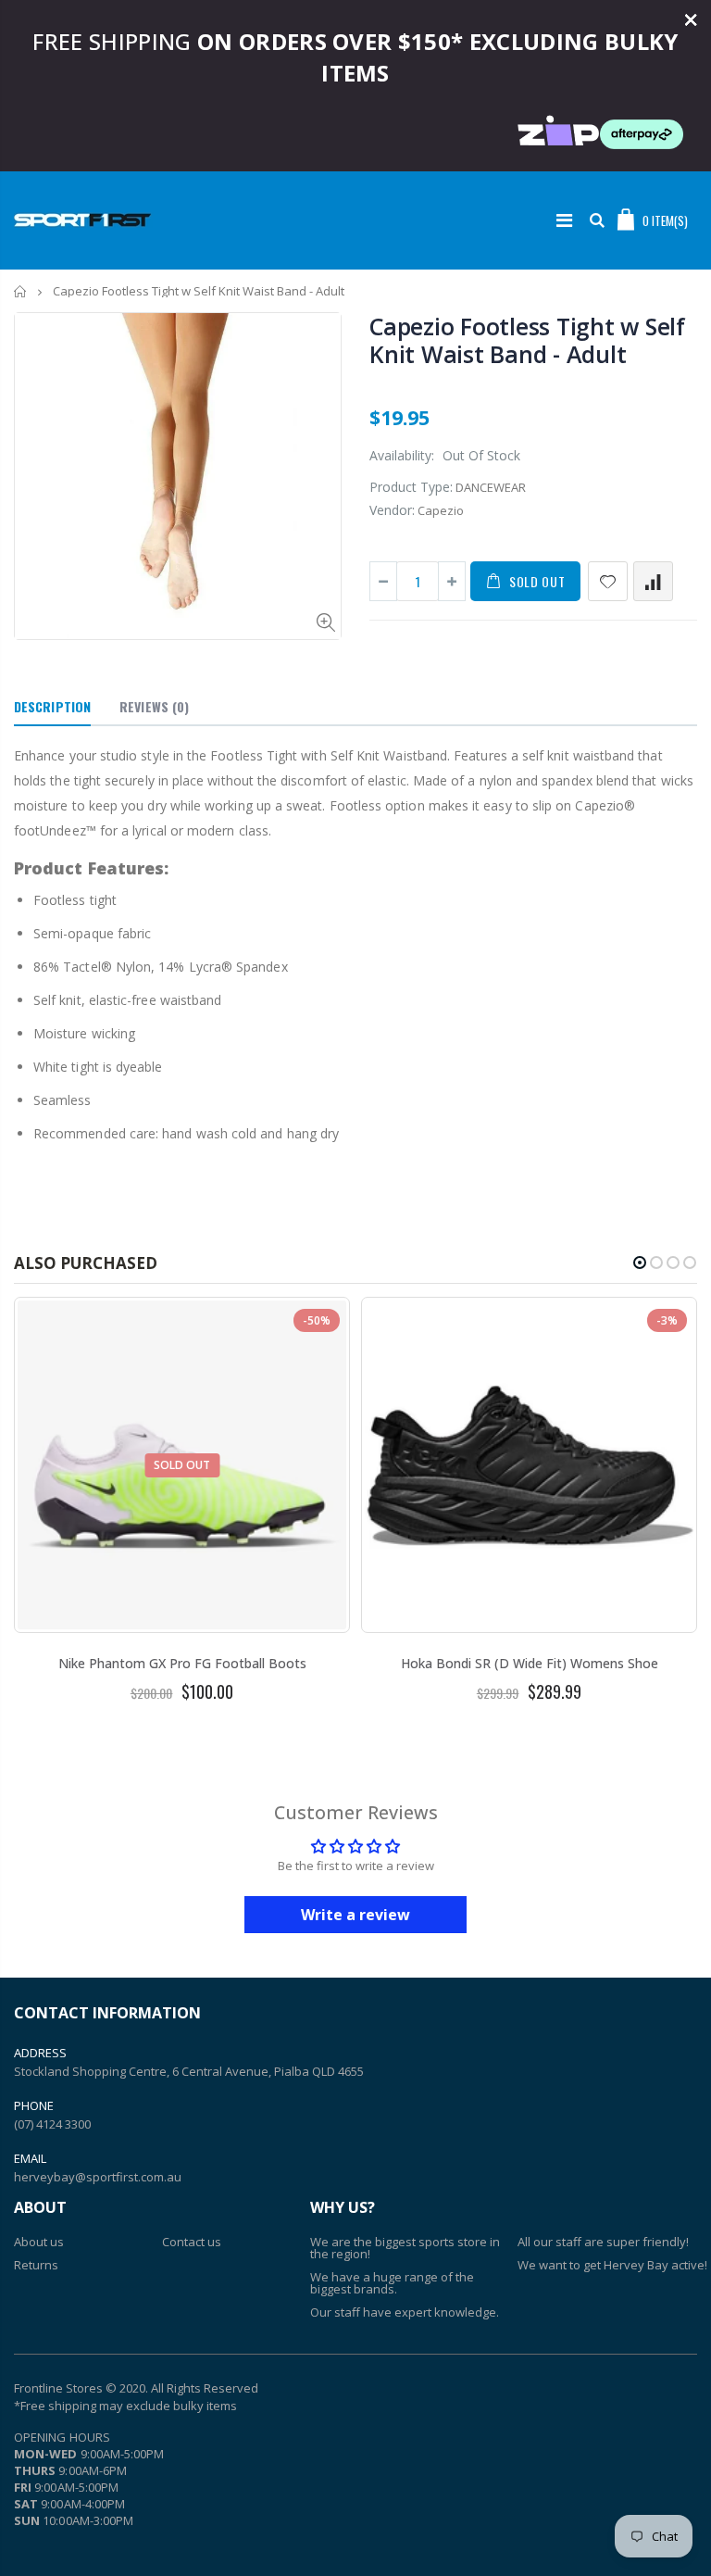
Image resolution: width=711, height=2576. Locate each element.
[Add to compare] (653, 581)
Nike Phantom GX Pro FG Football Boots (182, 1663)
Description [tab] (52, 706)
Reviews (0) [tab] (154, 706)
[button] (640, 1263)
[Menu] (564, 220)
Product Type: (411, 487)
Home (21, 291)
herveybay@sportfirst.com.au (98, 2177)
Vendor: (392, 510)
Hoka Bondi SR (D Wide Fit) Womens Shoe (530, 1663)
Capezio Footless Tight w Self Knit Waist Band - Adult (527, 340)
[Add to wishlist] (608, 581)
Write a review (355, 1915)
